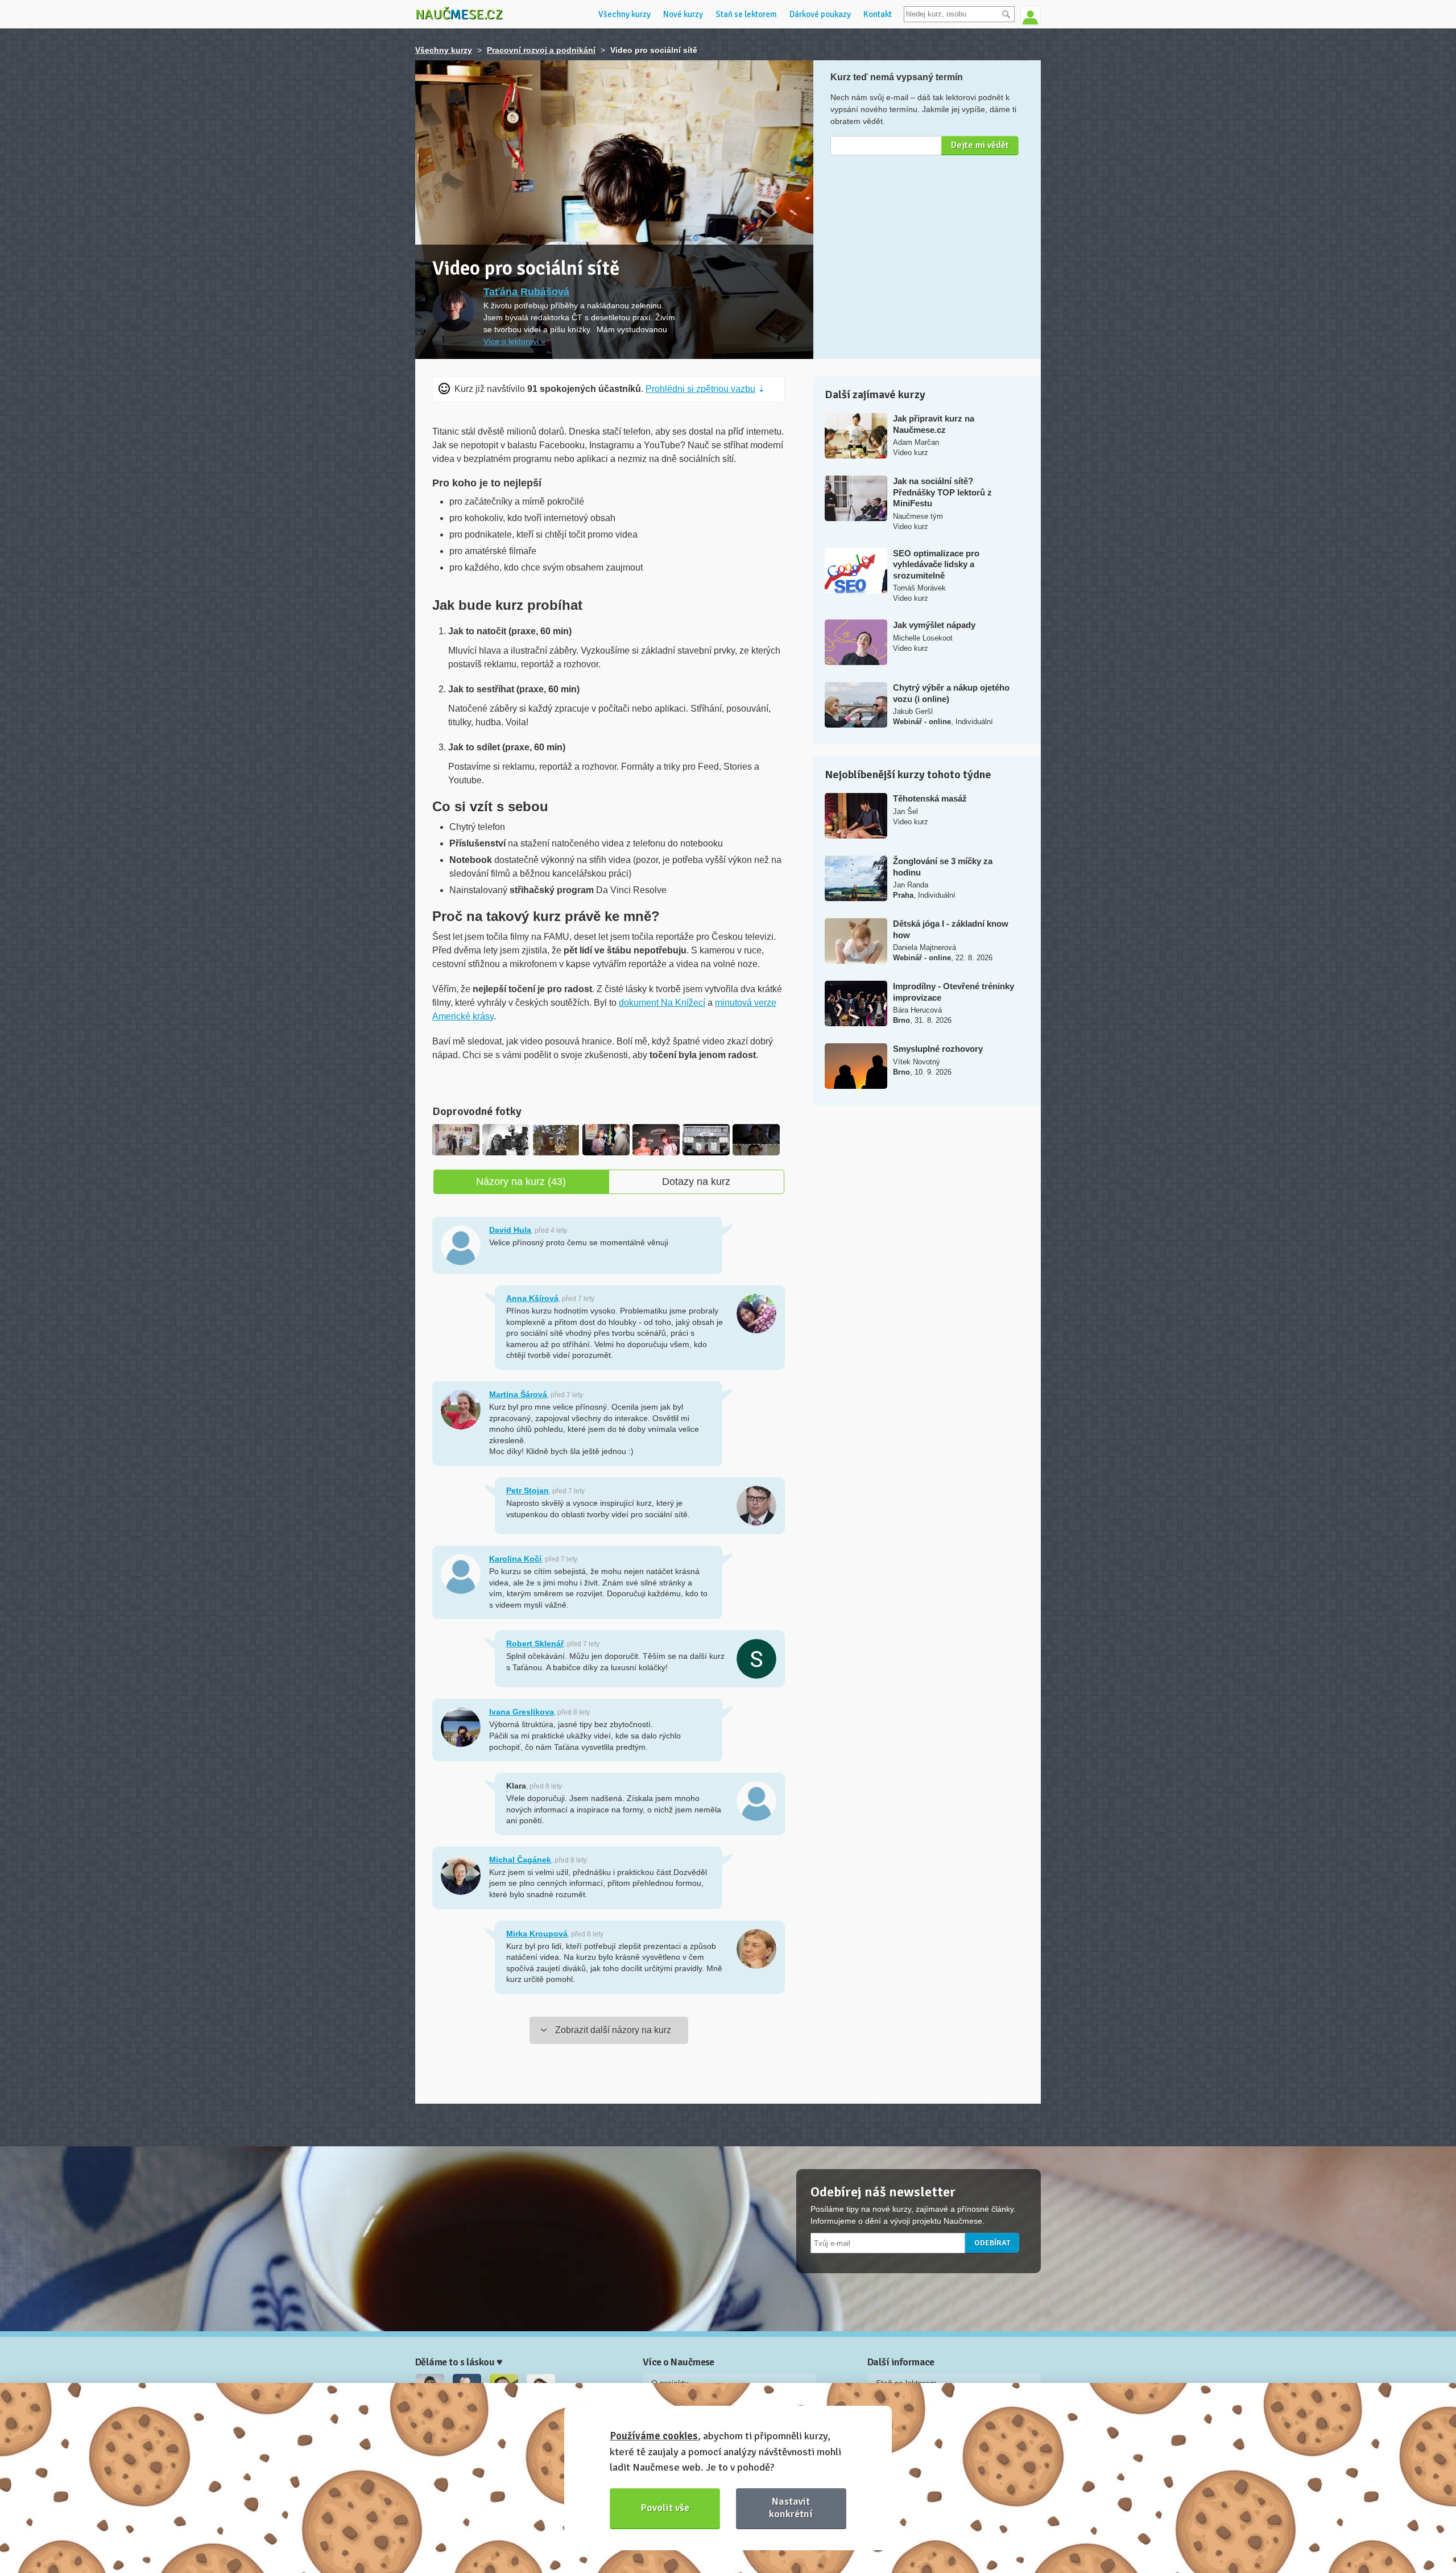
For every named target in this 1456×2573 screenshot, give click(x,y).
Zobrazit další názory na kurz (613, 2030)
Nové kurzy (683, 14)
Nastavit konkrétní (791, 2507)
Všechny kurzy (624, 14)
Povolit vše (665, 2508)
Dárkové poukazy (820, 14)
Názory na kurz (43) (521, 1182)
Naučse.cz (459, 14)
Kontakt (878, 14)
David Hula (510, 1230)
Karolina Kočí (515, 1559)
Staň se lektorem (746, 14)
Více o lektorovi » (514, 341)
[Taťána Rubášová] (454, 310)
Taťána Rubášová (526, 292)
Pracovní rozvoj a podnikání (541, 50)
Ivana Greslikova (522, 1712)
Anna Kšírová (532, 1298)
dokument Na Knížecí (662, 1003)
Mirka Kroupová (537, 1934)
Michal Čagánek (520, 1860)
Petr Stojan (528, 1490)
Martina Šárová (518, 1394)
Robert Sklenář (535, 1643)
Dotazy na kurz (696, 1182)
